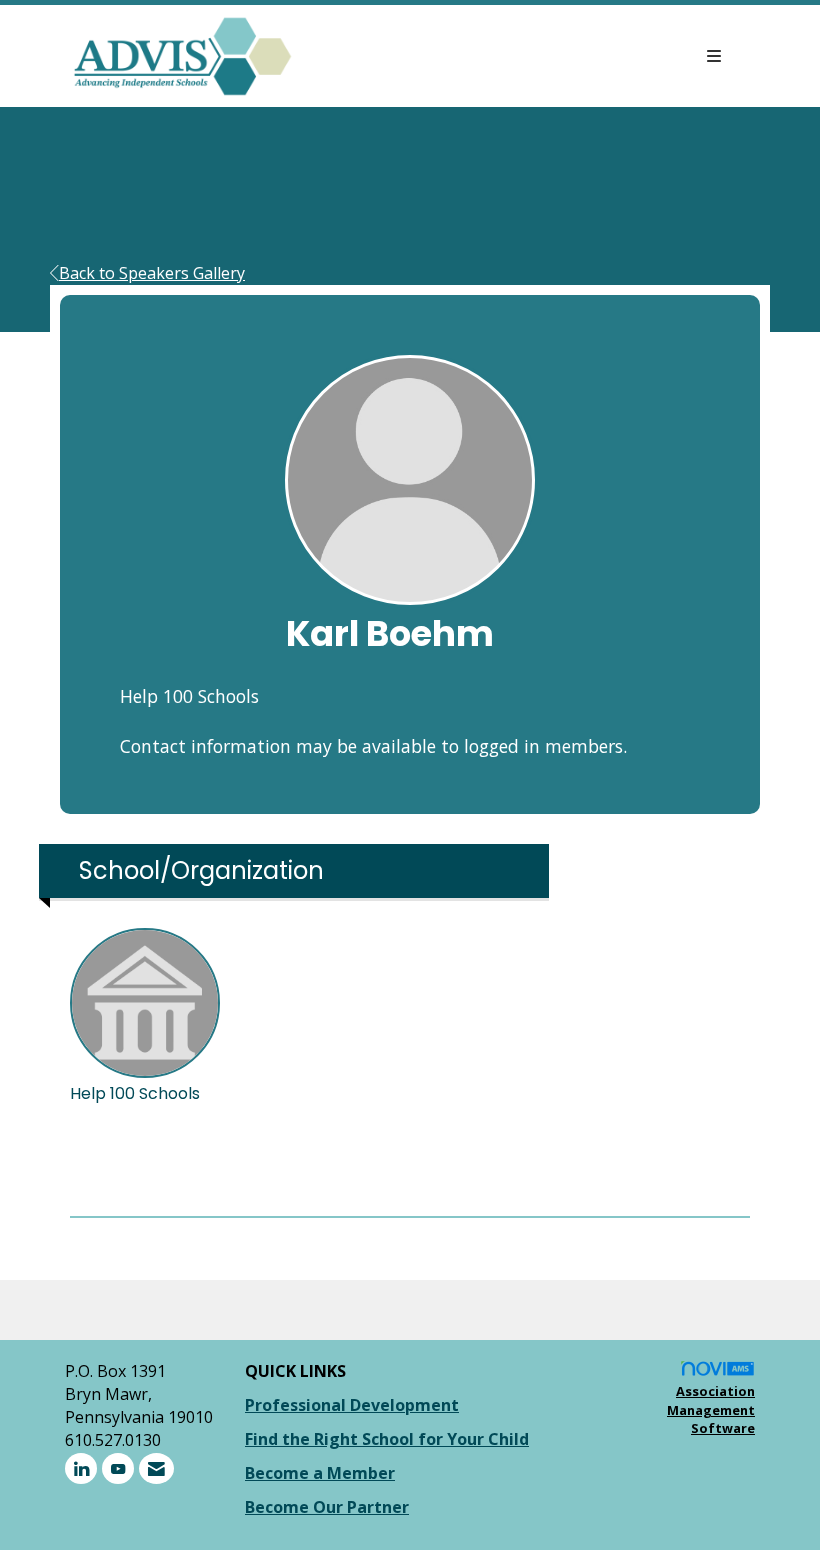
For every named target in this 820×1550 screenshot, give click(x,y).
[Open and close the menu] (518, 56)
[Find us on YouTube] (118, 1468)
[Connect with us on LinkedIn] (81, 1468)
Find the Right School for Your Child (387, 1439)
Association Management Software (711, 1409)
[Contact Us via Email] (156, 1468)
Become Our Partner (327, 1507)
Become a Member (320, 1473)
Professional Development (352, 1405)
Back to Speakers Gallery (152, 273)
